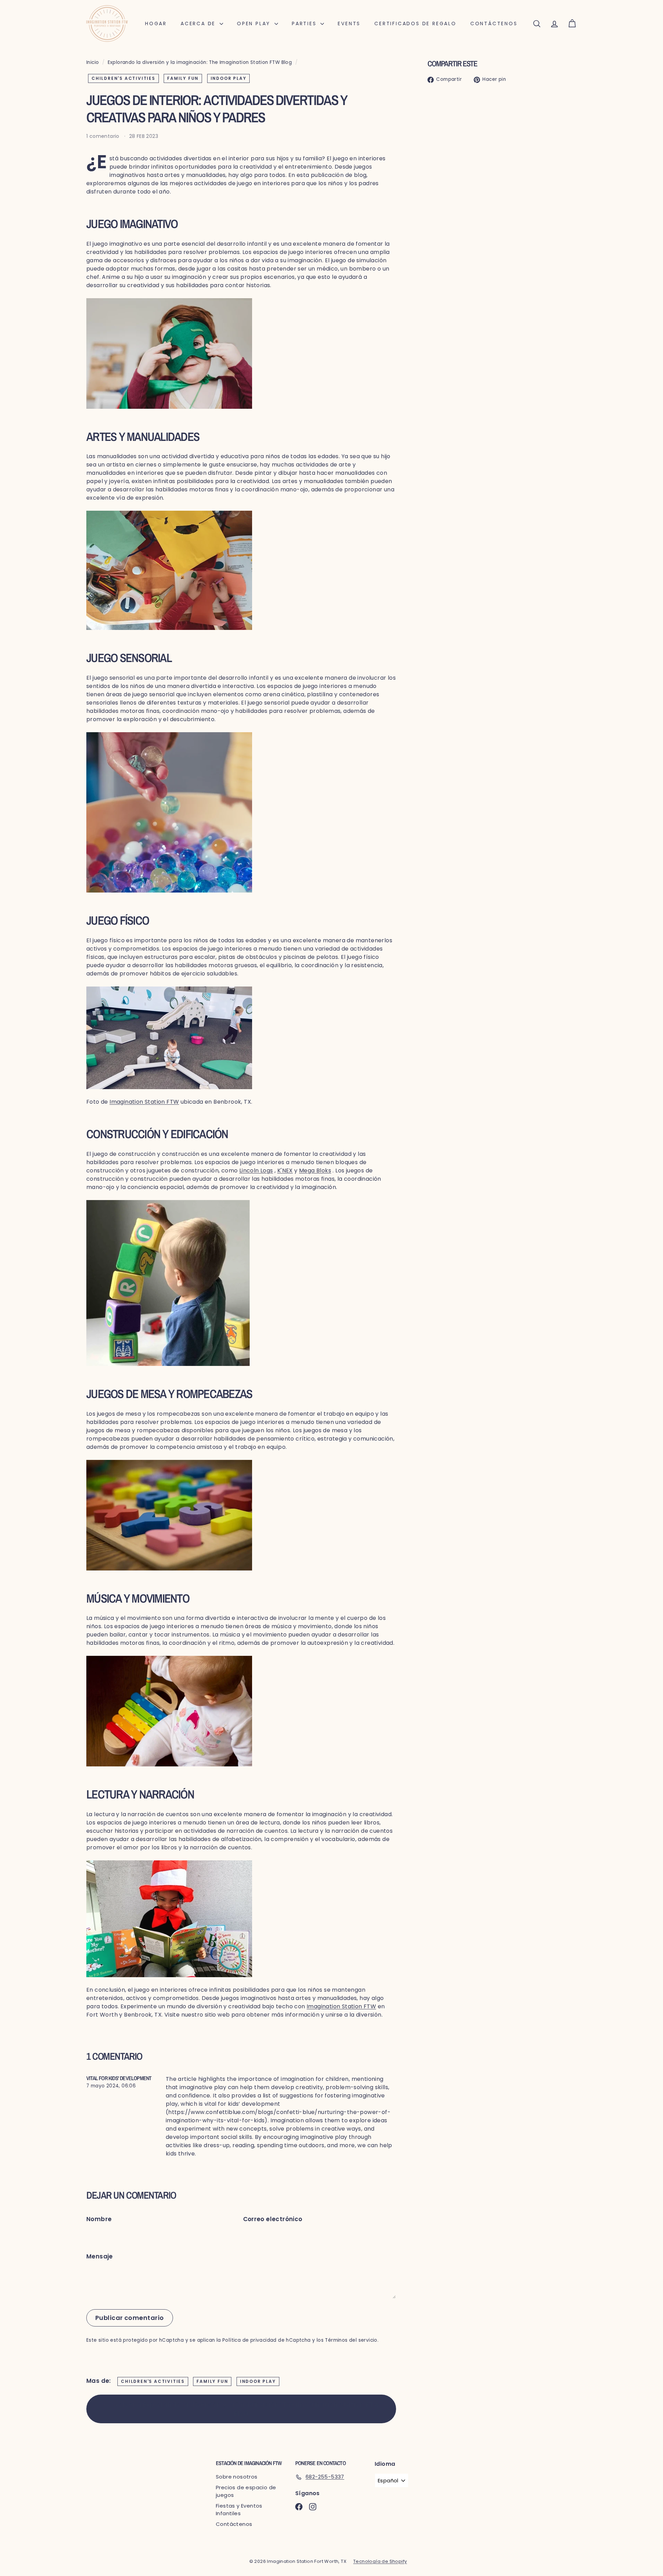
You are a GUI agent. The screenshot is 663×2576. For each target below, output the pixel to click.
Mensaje (100, 2256)
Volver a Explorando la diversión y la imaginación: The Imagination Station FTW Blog (247, 2409)
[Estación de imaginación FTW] (241, 1038)
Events (349, 23)
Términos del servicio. (352, 2340)
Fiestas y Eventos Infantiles (239, 2510)
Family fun (183, 78)
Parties (305, 23)
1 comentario (104, 136)
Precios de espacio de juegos (246, 2491)
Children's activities (123, 78)
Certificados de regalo (415, 23)
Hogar (156, 23)
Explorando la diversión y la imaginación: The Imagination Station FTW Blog (200, 62)
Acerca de (199, 23)
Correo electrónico (273, 2219)
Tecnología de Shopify (380, 2561)
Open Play (255, 23)
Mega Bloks (315, 1171)
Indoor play (229, 78)
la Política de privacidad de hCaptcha (264, 2340)
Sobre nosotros (237, 2477)
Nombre (99, 2219)
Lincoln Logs (256, 1171)
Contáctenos (494, 23)
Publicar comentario (130, 2318)
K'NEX (285, 1171)
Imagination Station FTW (144, 1102)
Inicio (93, 62)
